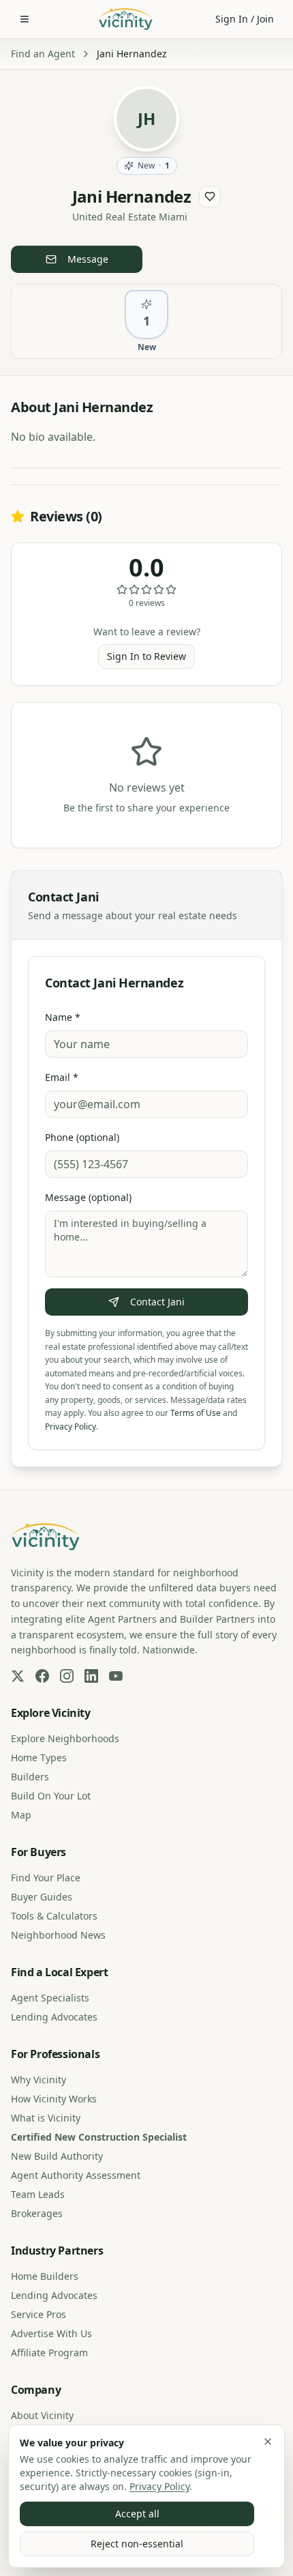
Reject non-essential (137, 2544)
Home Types (39, 1757)
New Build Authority (57, 2156)
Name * (63, 1017)
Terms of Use (196, 1413)
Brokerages (37, 2213)
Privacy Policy (159, 2486)
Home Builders (45, 2276)
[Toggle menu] (25, 19)
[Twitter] (18, 1676)
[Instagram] (67, 1676)
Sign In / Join (245, 19)
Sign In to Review (146, 656)
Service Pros (38, 2314)
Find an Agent (43, 54)
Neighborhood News (58, 1935)
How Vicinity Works (54, 2099)
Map (21, 1815)
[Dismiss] (268, 2442)
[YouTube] (116, 1676)
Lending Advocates (54, 2017)
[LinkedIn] (91, 1676)
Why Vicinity (38, 2080)
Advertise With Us (51, 2333)
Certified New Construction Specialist (99, 2137)
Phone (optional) (82, 1137)
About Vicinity (42, 2415)
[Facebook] (42, 1676)
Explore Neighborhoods (65, 1738)
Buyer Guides (42, 1897)
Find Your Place (46, 1878)
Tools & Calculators (54, 1916)
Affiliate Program (49, 2353)
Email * (62, 1077)
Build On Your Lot (51, 1796)
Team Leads (38, 2194)
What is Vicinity (46, 2118)
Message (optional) (88, 1197)
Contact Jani (157, 1302)
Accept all (137, 2514)
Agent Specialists (50, 1998)
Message (88, 259)
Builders (30, 1777)
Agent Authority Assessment (76, 2175)
